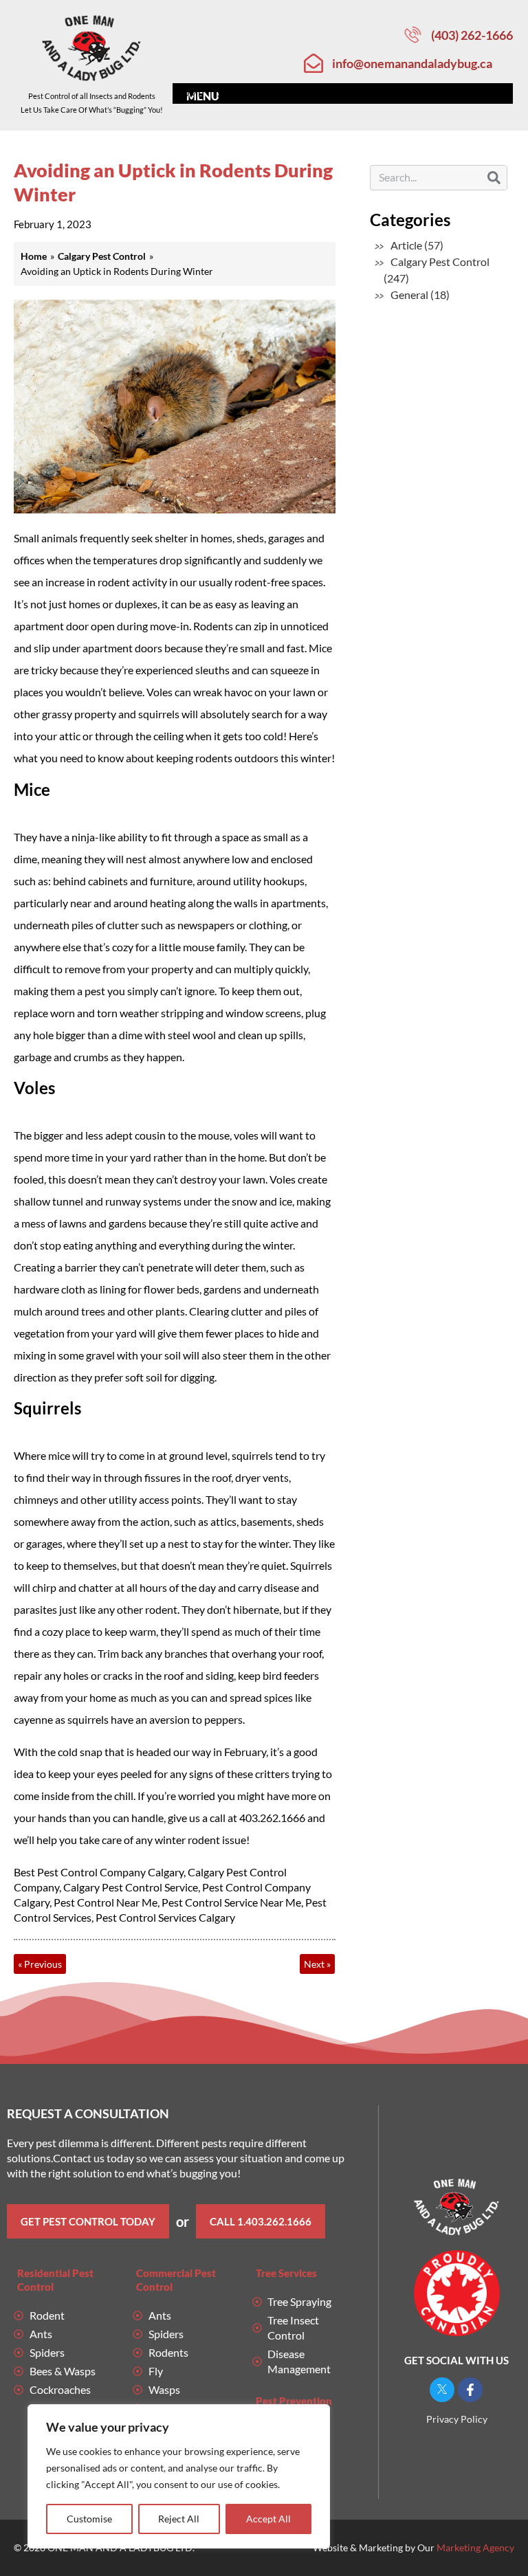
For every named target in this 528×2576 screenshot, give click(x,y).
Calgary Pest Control (440, 262)
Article (406, 245)
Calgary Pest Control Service (131, 1887)
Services (239, 93)
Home (189, 93)
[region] (179, 2476)
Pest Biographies (325, 93)
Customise (89, 2519)
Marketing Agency (475, 2547)
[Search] (494, 178)
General (409, 295)
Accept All (268, 2519)
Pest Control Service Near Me (231, 1902)
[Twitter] (442, 2390)
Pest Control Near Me (106, 1902)
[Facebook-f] (470, 2390)
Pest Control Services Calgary (165, 1917)
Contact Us (476, 93)
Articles (411, 93)
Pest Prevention (294, 2401)
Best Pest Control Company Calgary (99, 1872)
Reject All (179, 2519)
